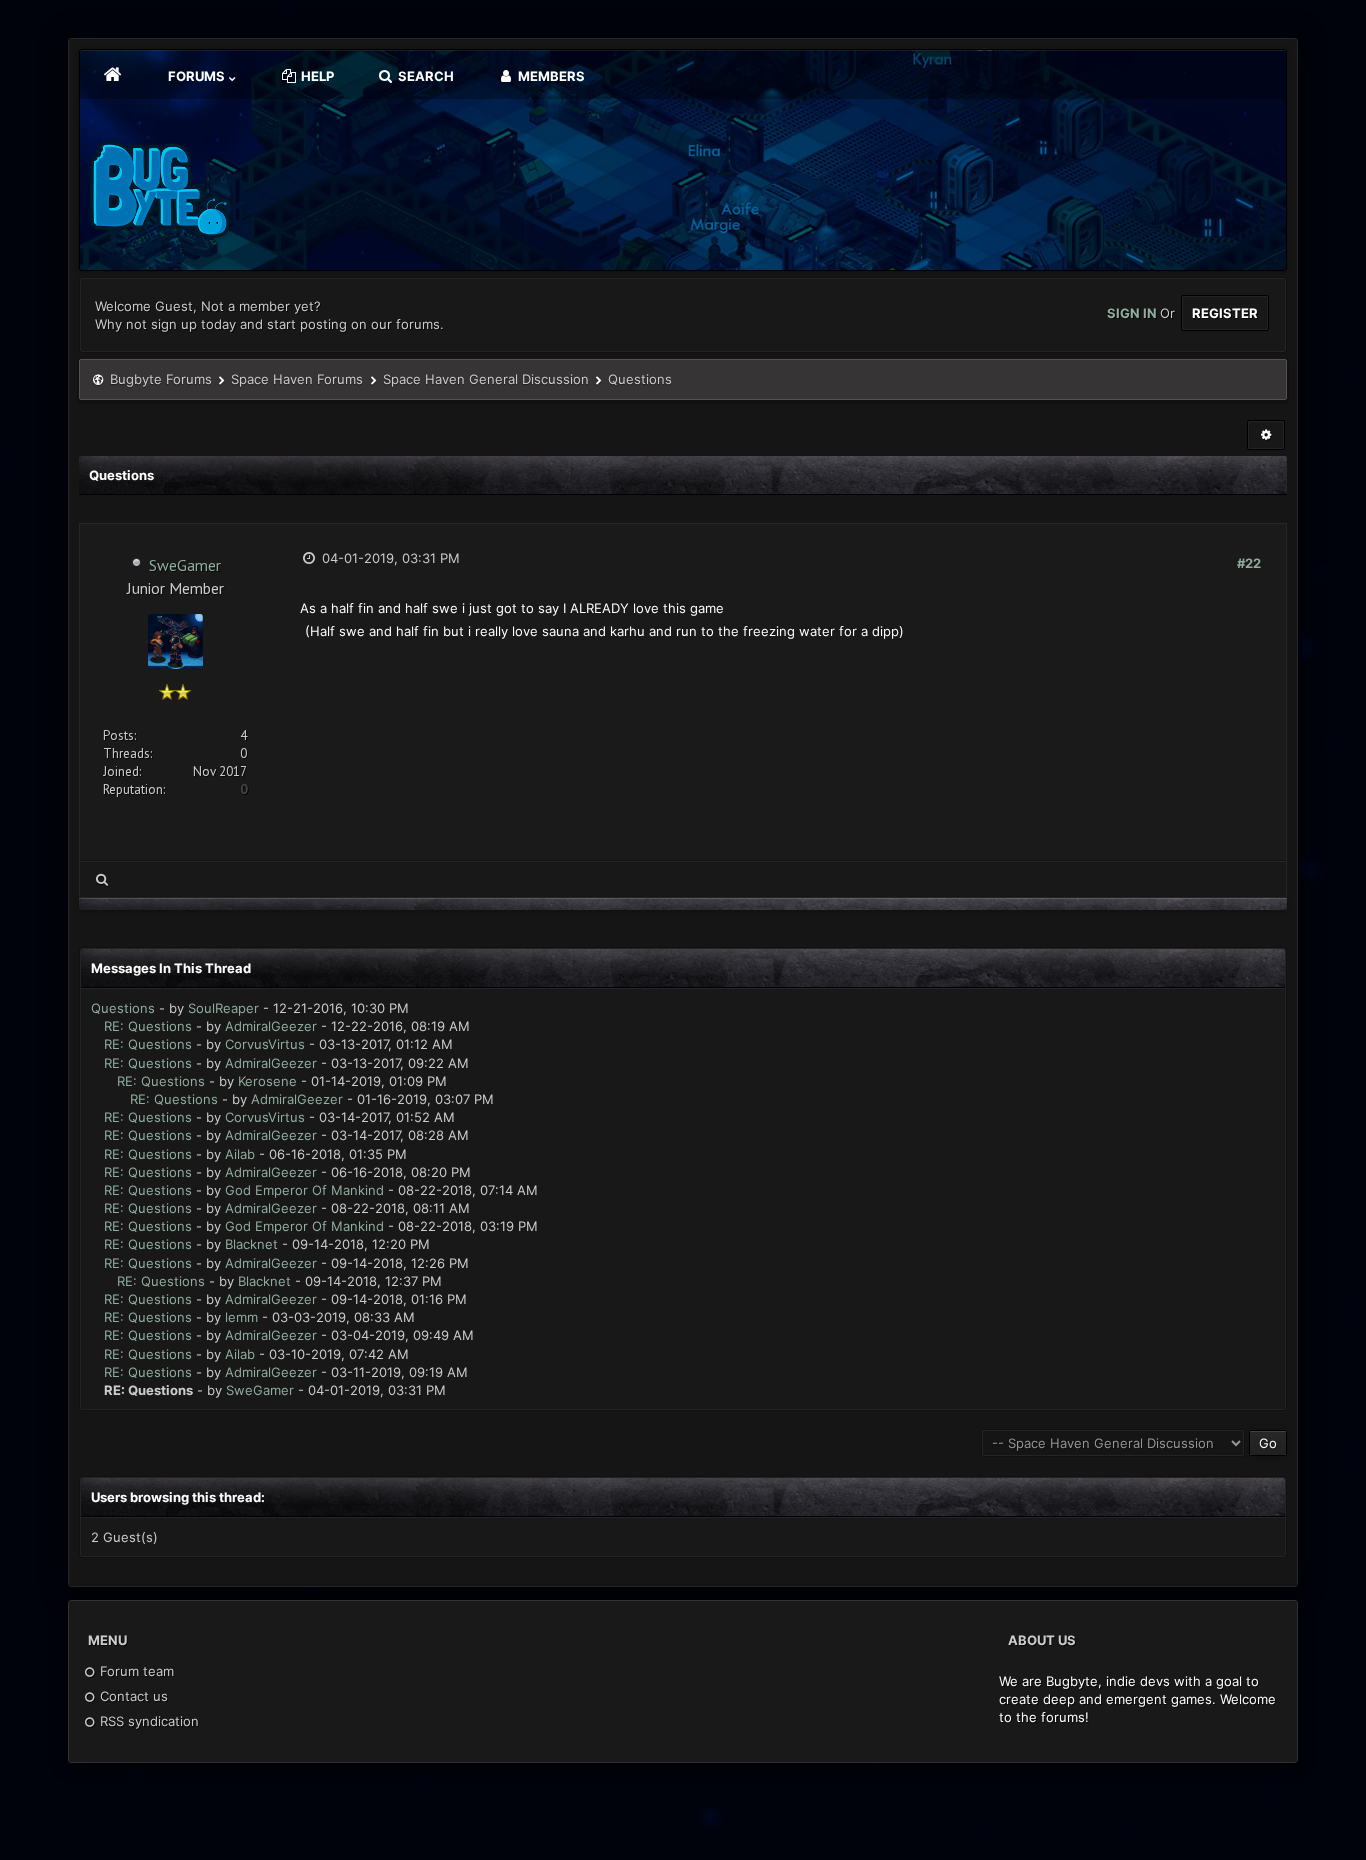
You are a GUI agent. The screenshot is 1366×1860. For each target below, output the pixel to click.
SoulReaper (223, 1008)
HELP (316, 76)
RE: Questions (148, 1026)
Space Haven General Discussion (486, 379)
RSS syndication (147, 1721)
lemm (241, 1317)
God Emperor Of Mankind (304, 1190)
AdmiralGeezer (271, 1026)
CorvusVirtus (265, 1044)
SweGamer (185, 565)
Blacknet (251, 1244)
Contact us (132, 1696)
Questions (123, 1008)
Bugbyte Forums (161, 379)
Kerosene (267, 1081)
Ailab (240, 1154)
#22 (1249, 563)
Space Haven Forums (297, 379)
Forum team (135, 1671)
